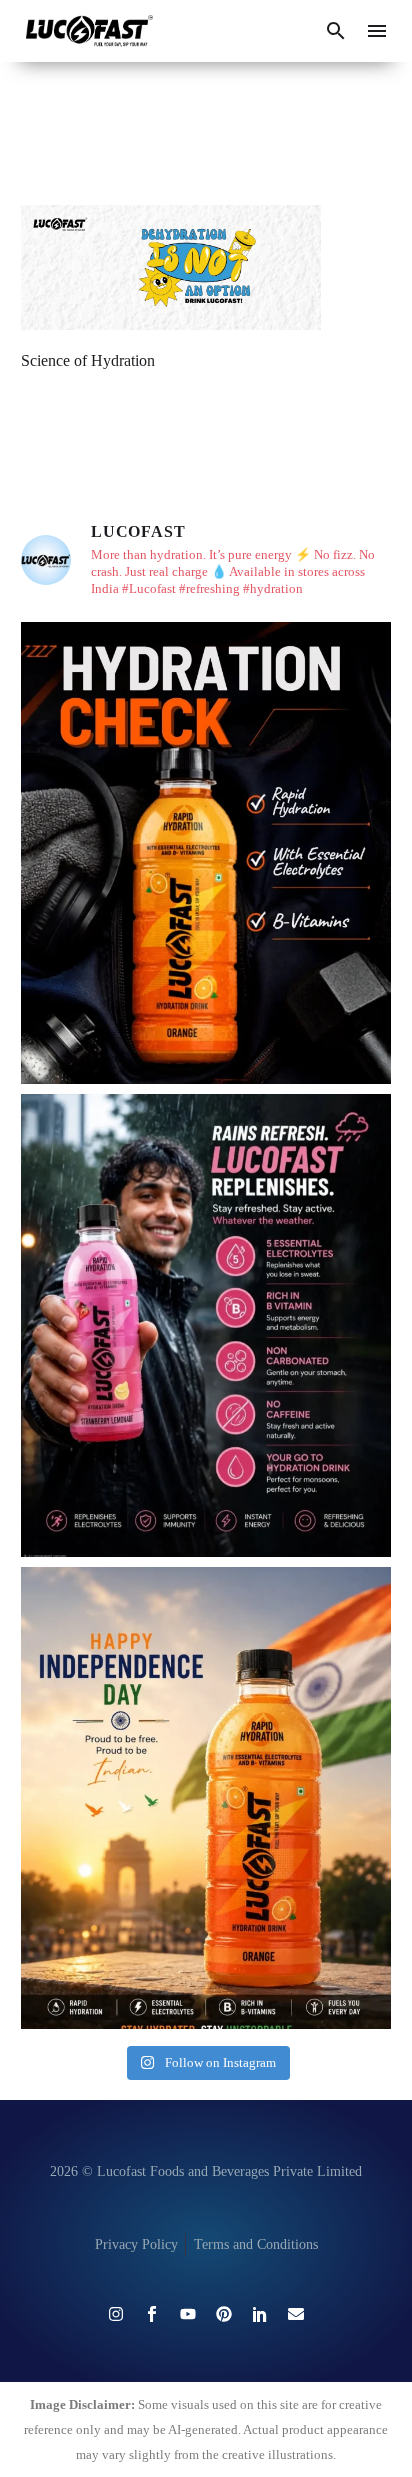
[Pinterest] (224, 2314)
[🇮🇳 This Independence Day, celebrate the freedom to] (206, 1798)
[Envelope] (296, 2314)
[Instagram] (116, 2314)
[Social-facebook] (152, 2314)
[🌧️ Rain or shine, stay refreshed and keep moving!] (206, 1325)
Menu (377, 31)
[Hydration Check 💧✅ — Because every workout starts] (206, 853)
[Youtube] (188, 2314)
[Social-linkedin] (260, 2314)
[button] (336, 31)
